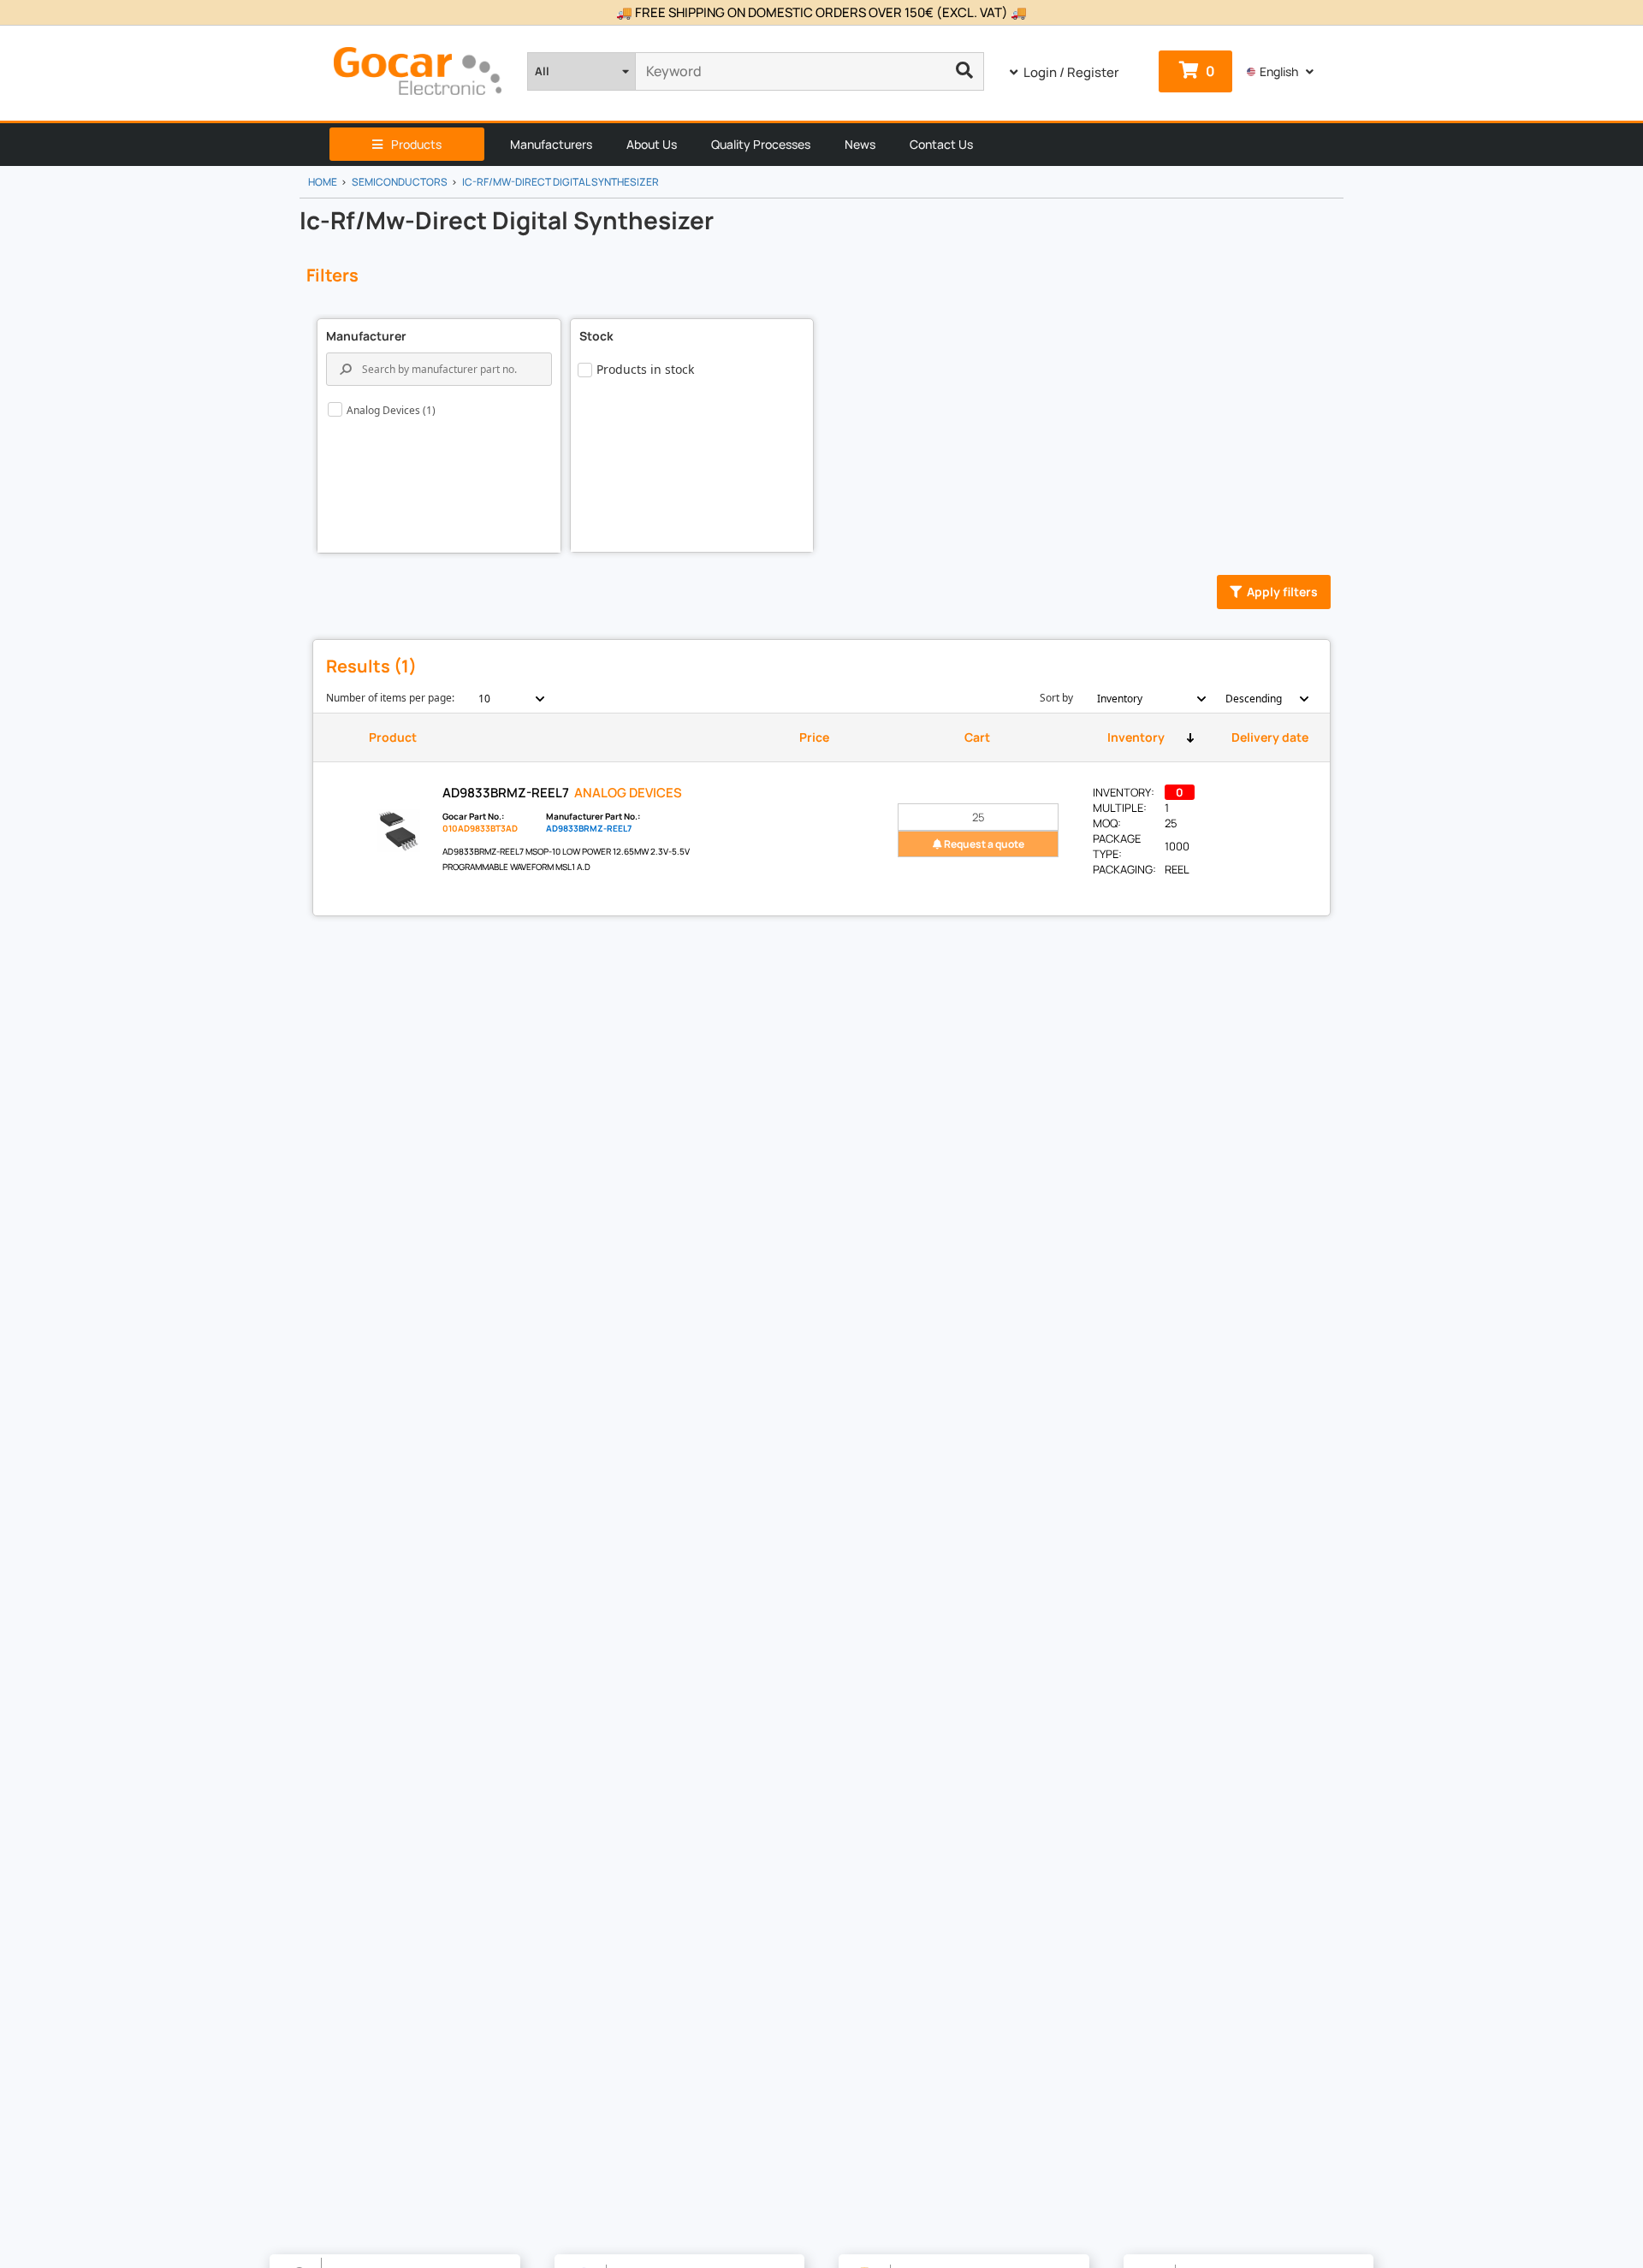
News (860, 144)
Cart (977, 737)
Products (416, 144)
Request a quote (983, 844)
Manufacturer (366, 336)
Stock (596, 336)
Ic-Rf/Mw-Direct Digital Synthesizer (561, 182)
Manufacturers (551, 144)
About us (652, 144)
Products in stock (645, 369)
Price (814, 737)
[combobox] (502, 699)
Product (393, 737)
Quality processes (761, 144)
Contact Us (941, 144)
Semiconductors (400, 182)
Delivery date (1270, 737)
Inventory (1136, 737)
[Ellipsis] (965, 71)
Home (323, 182)
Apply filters (1282, 592)
